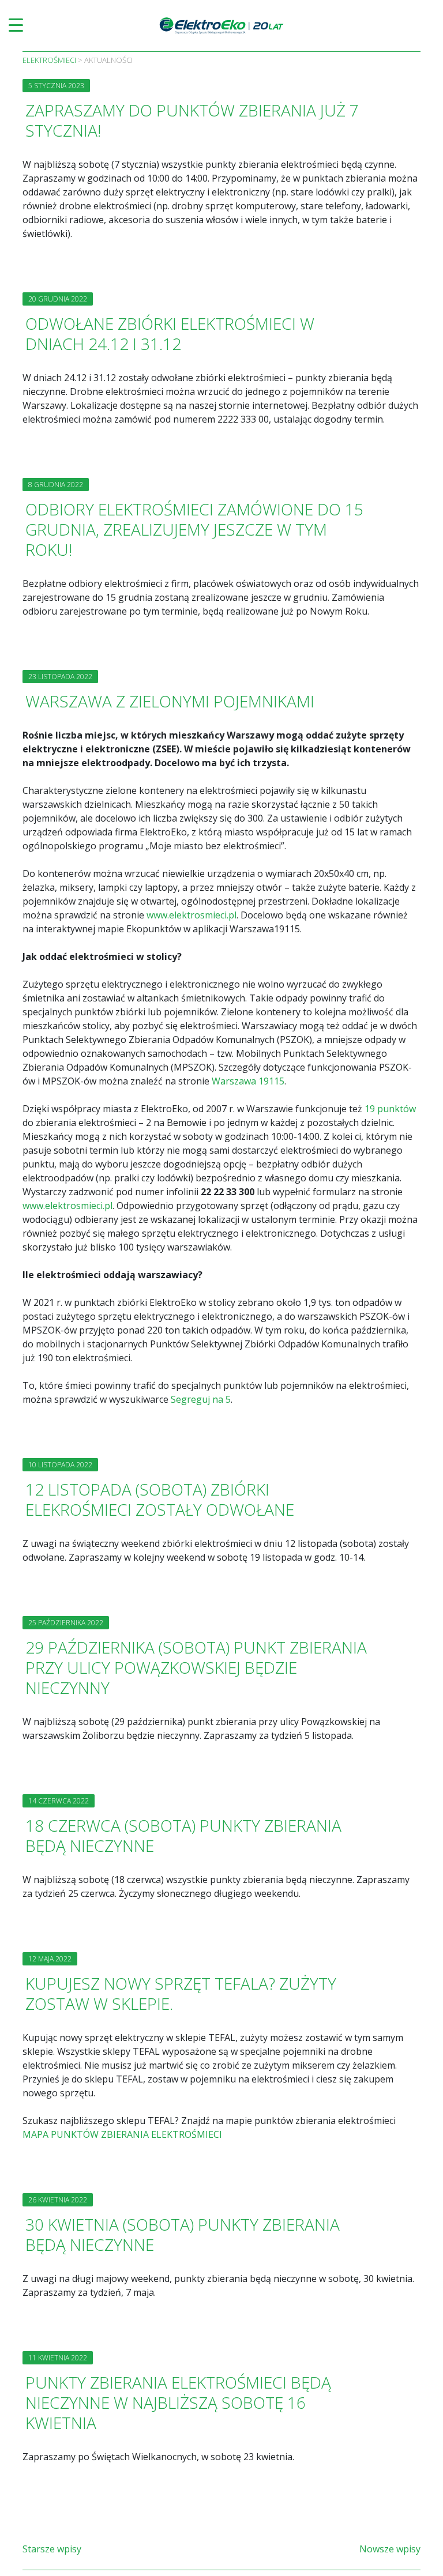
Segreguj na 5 (201, 1399)
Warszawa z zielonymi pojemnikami (170, 701)
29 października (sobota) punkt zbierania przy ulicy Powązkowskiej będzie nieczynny (196, 1667)
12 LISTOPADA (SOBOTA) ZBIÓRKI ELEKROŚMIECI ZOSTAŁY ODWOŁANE (160, 1499)
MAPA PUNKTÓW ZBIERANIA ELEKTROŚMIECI (122, 2134)
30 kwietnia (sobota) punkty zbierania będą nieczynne (183, 2234)
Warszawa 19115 (248, 1081)
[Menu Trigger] (16, 25)
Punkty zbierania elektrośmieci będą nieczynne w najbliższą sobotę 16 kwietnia (178, 2402)
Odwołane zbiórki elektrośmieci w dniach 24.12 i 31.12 (170, 334)
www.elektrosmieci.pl (192, 915)
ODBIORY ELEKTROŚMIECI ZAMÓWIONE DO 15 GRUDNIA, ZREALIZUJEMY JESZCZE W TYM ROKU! (194, 529)
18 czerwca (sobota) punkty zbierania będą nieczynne (183, 1835)
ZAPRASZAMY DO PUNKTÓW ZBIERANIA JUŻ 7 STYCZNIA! (192, 120)
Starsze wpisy (52, 2549)
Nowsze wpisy (390, 2549)
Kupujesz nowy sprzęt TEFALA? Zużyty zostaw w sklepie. (181, 1993)
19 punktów (390, 1109)
